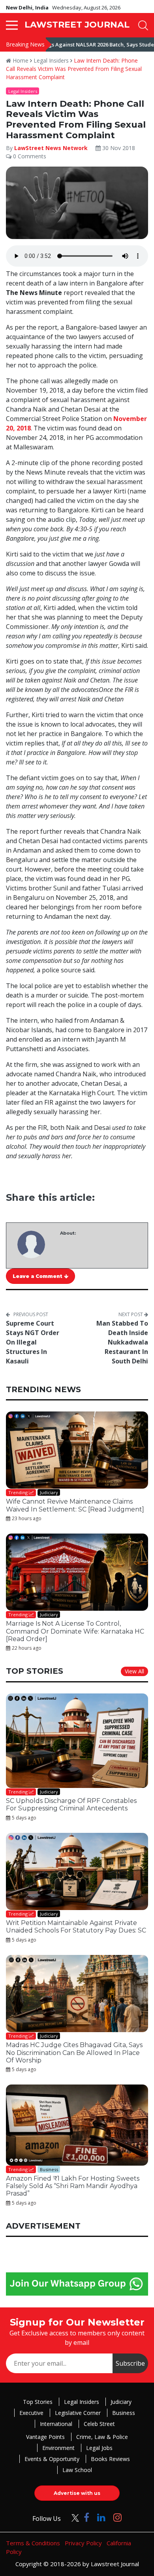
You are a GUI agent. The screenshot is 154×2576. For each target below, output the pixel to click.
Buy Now (107, 1371)
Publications (47, 1371)
